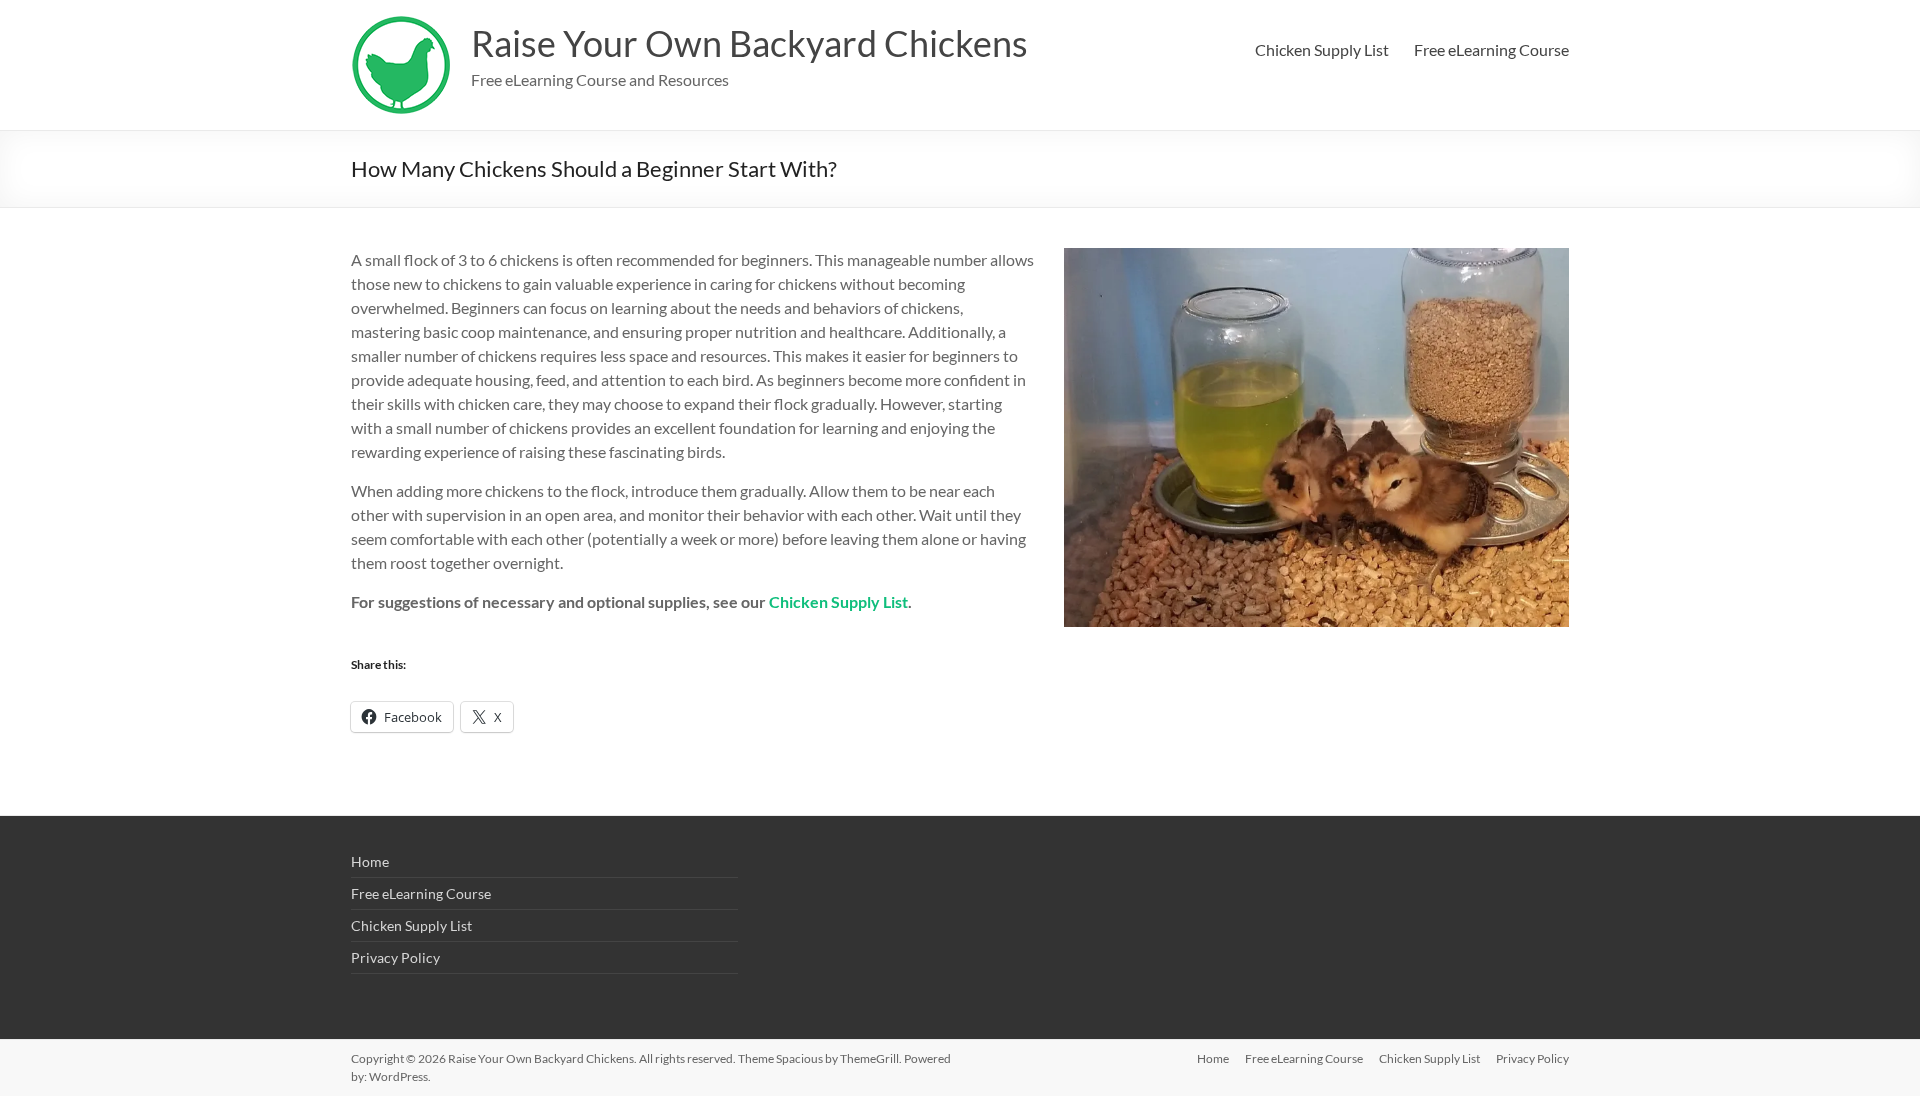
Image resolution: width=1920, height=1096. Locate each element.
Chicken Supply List (1322, 49)
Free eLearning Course (1491, 49)
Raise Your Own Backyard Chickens (749, 43)
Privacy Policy (395, 957)
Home (370, 861)
